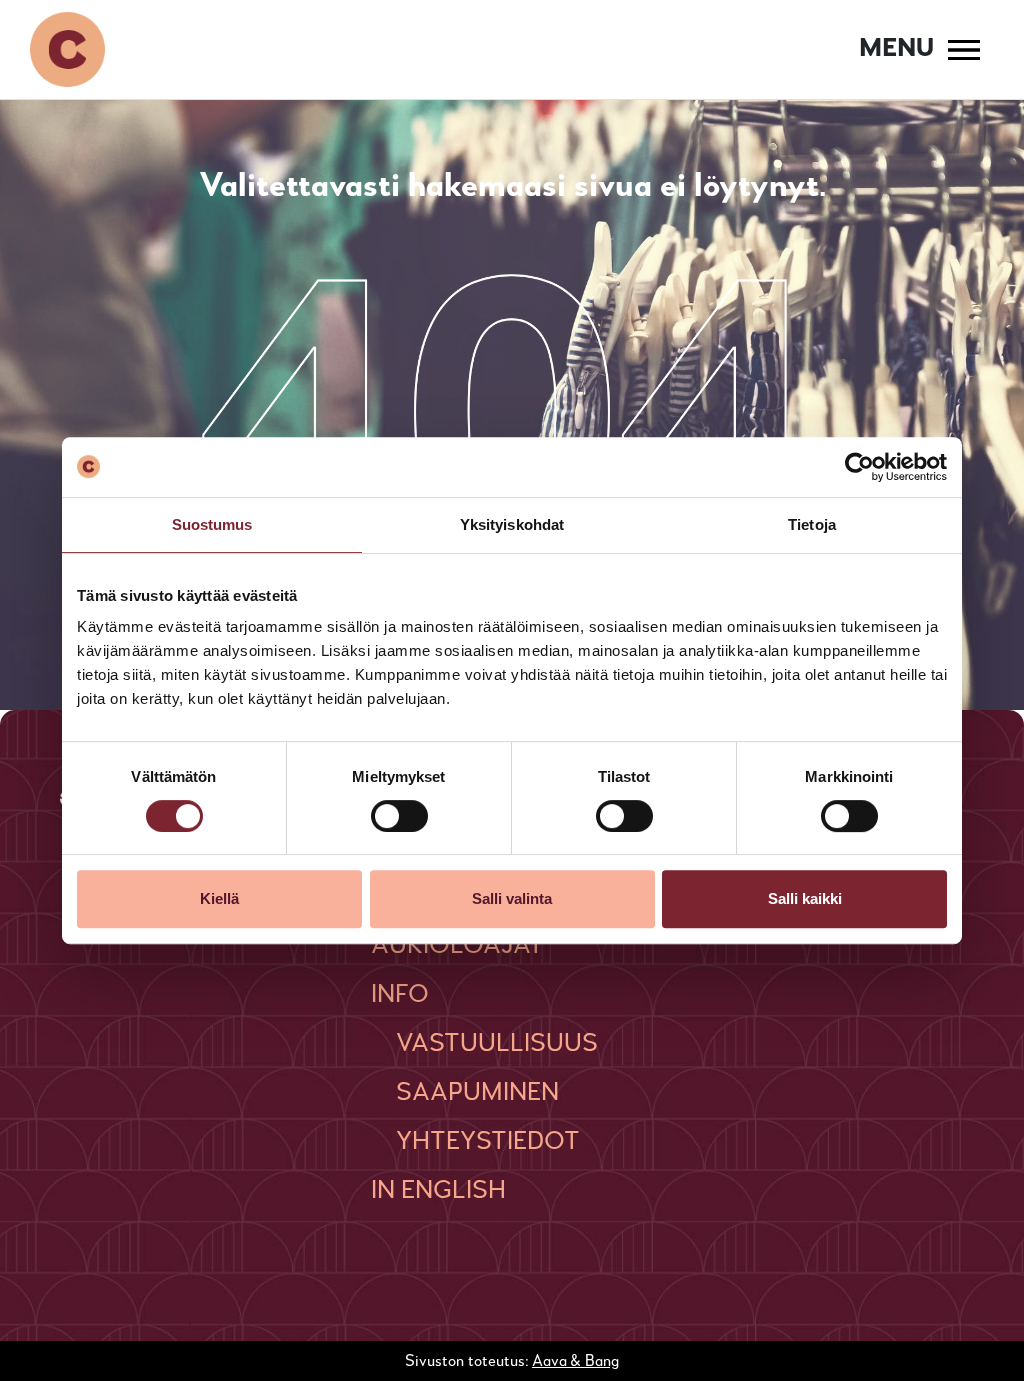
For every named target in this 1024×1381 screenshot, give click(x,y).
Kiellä (219, 898)
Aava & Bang (575, 1362)
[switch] (399, 816)
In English (438, 1191)
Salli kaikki (805, 898)
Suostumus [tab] (212, 524)
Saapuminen (477, 1093)
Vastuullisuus (497, 1044)
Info (400, 995)
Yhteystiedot (488, 1142)
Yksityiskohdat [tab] (512, 524)
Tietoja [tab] (812, 524)
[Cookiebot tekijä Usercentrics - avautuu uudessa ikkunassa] (859, 467)
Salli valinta (512, 898)
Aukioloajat (457, 946)
